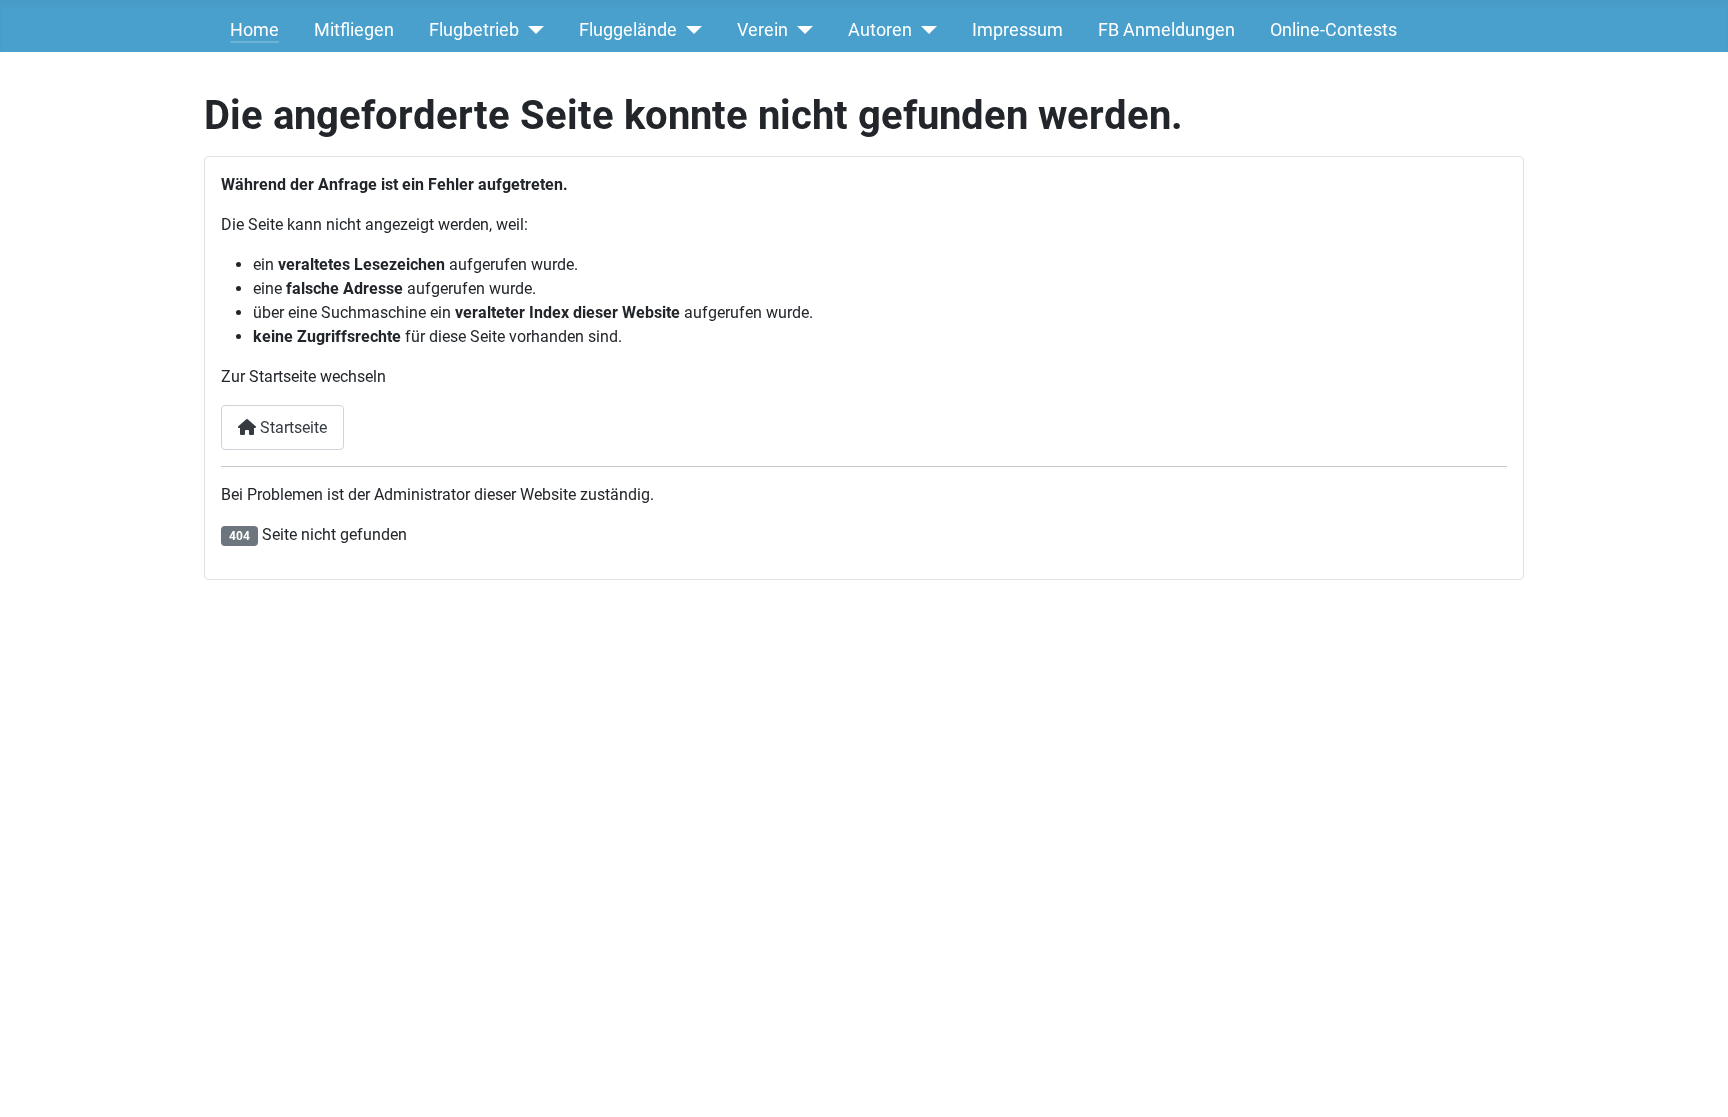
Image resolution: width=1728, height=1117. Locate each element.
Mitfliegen (354, 30)
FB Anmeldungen (1166, 30)
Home (254, 30)
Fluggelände (628, 30)
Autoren (880, 30)
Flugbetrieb (474, 30)
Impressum (1017, 30)
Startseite (291, 427)
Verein (762, 30)
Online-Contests (1333, 30)
